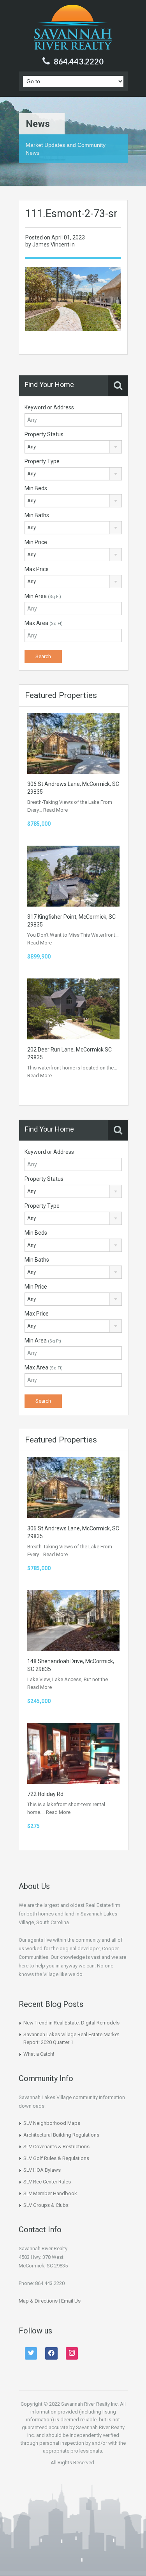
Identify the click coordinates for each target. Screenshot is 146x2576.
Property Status (44, 434)
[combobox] (73, 447)
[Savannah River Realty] (73, 28)
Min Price (36, 542)
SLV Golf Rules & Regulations (56, 2158)
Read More (55, 810)
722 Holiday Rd (45, 1794)
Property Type (42, 461)
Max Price (37, 569)
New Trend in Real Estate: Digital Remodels (71, 2023)
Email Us (71, 2301)
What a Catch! (39, 2054)
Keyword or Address (49, 407)
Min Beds (36, 488)
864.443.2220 (79, 61)
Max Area (44, 623)
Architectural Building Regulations (61, 2135)
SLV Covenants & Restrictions (56, 2147)
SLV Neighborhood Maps (52, 2123)
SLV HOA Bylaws (42, 2170)
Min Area (43, 596)
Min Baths (37, 515)
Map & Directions (38, 2301)
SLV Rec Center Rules (47, 2182)
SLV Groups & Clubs (46, 2205)
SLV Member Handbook (50, 2193)
